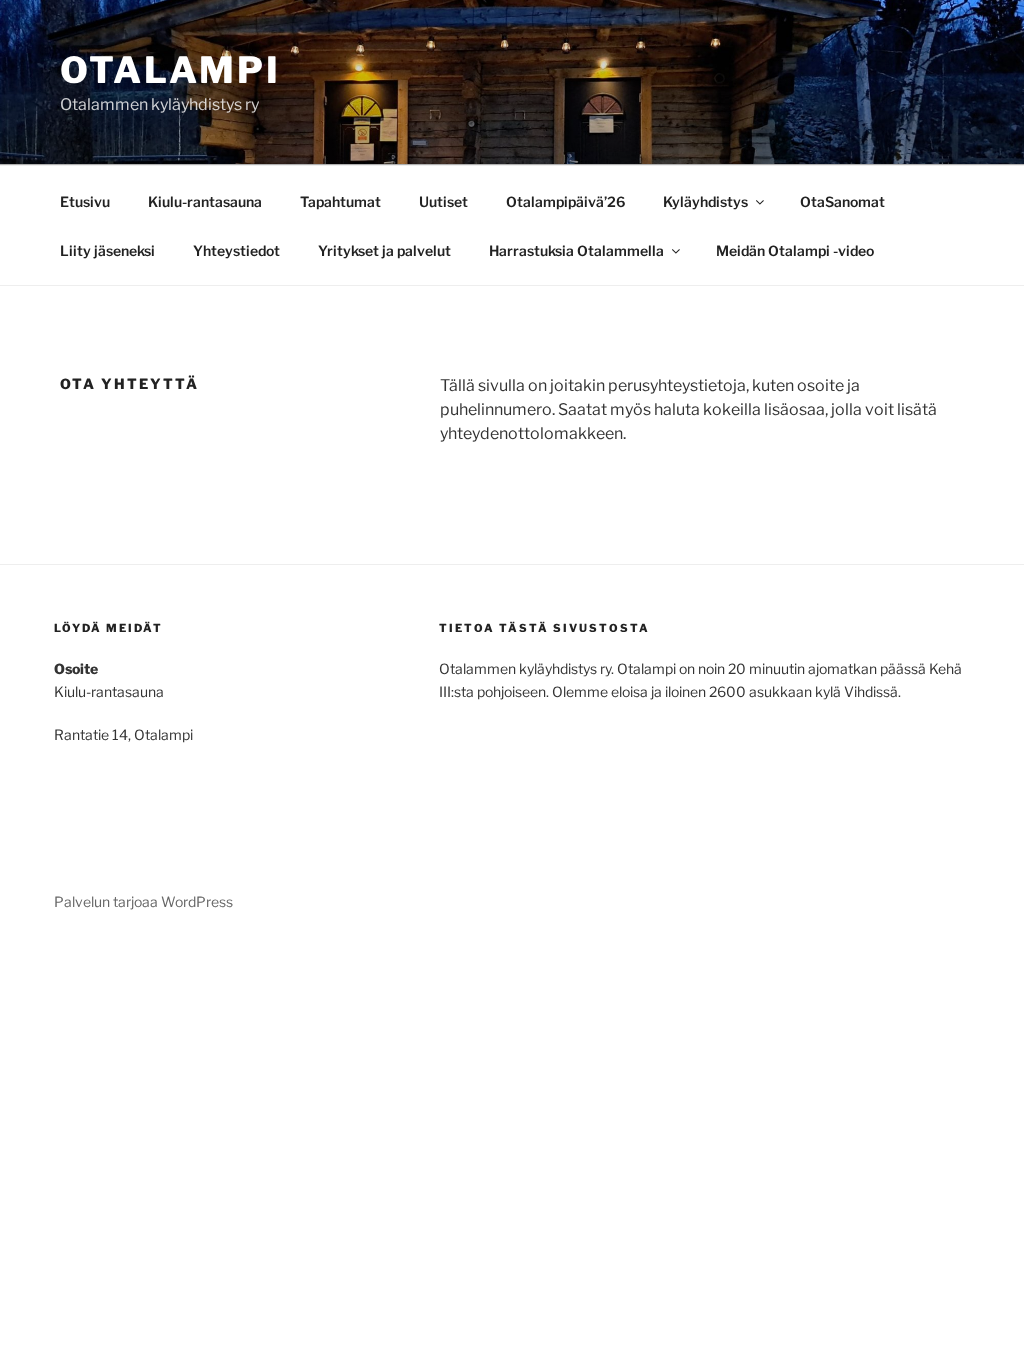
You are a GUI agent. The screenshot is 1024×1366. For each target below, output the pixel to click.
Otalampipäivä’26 (565, 201)
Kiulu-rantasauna (205, 201)
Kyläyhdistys (705, 201)
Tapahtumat (340, 201)
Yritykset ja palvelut (384, 250)
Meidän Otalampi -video (795, 250)
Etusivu (85, 201)
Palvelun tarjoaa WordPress (143, 901)
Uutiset (443, 201)
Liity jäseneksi (107, 250)
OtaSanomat (842, 201)
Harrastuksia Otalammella (576, 250)
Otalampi (170, 70)
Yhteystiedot (236, 250)
